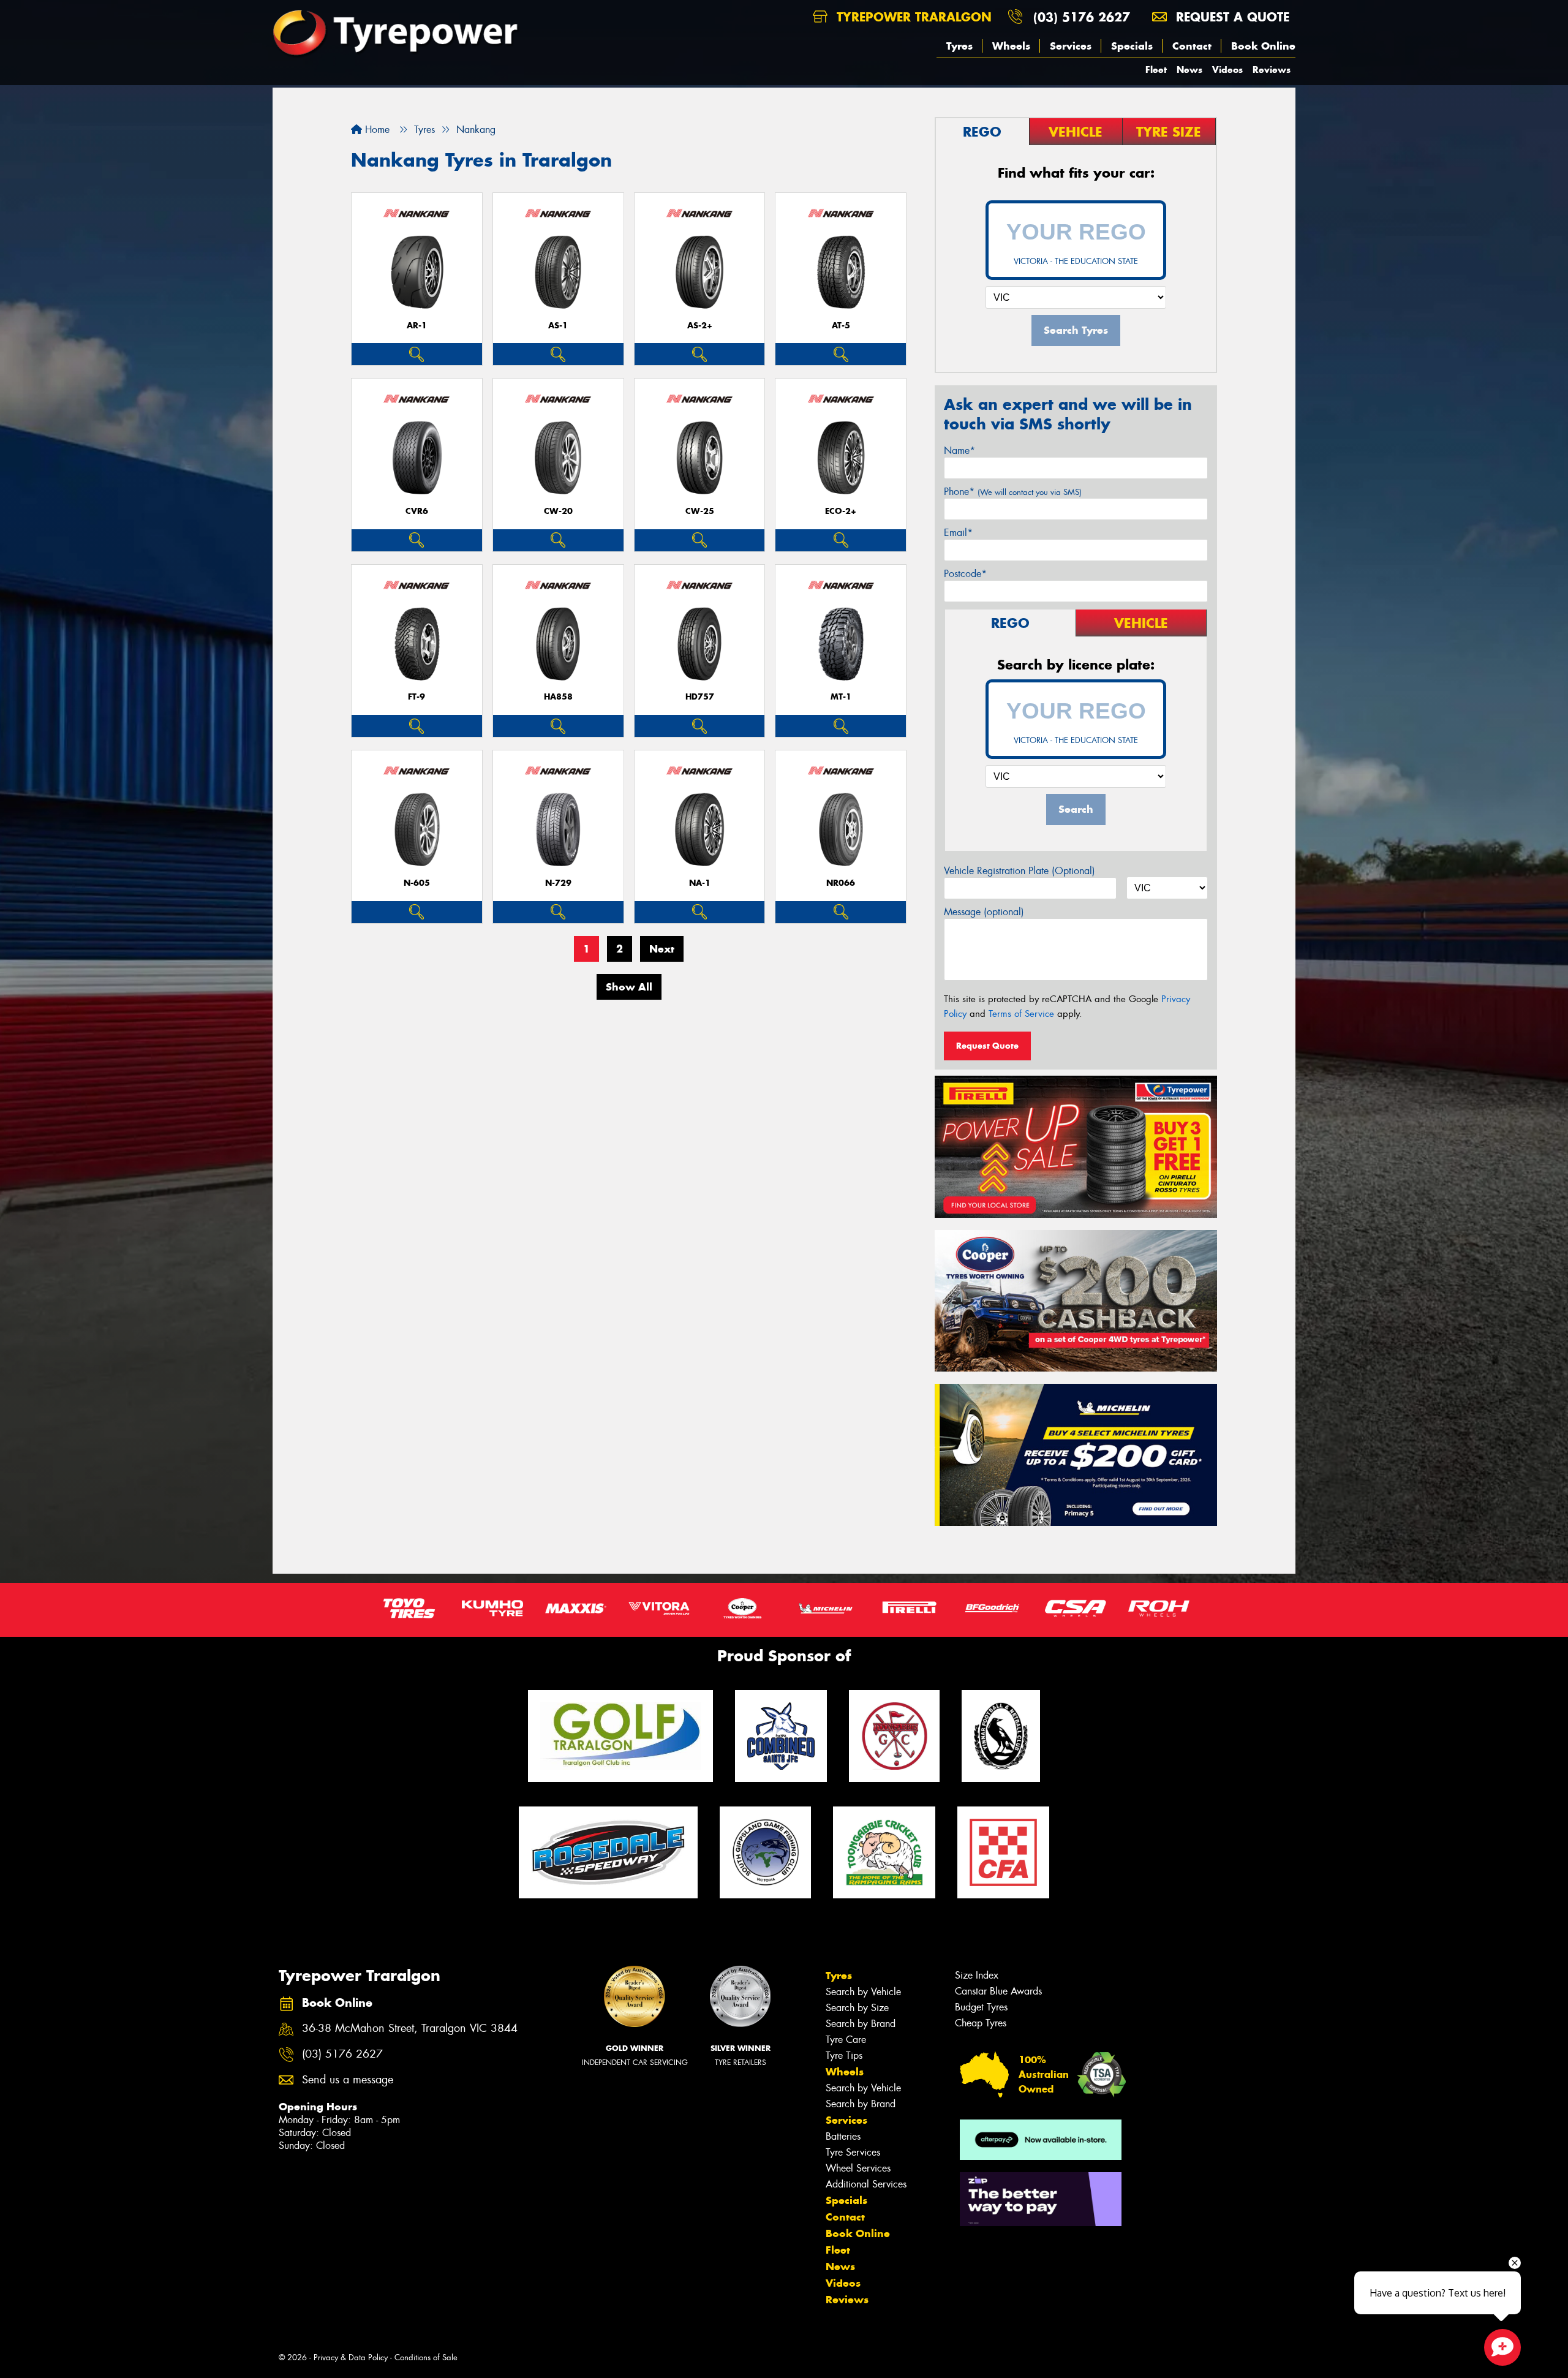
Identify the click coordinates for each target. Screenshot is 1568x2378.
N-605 (417, 883)
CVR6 (417, 511)
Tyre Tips (844, 2055)
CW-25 (700, 511)
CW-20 (558, 511)
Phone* (1013, 492)
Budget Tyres (981, 2007)
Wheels (1011, 46)
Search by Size (857, 2008)
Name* (959, 451)
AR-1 (417, 326)
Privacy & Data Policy (351, 2357)
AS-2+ (700, 326)
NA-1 (700, 883)
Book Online (1263, 46)
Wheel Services (858, 2168)
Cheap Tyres (981, 2023)
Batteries (843, 2136)
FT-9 (417, 697)
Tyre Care (846, 2040)
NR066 (841, 883)
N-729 (558, 883)
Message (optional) (984, 912)
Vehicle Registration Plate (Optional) (1020, 871)
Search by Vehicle (863, 1992)
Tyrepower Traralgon (912, 17)
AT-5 (841, 326)
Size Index (977, 1975)
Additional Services (866, 2184)
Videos (1227, 70)
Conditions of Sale (426, 2357)
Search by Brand (861, 2024)
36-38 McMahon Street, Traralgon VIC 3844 (410, 2029)
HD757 (700, 697)
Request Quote (987, 1046)
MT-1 (841, 697)
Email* (958, 533)
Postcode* (965, 574)
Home (376, 130)
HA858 (558, 697)
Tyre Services (853, 2152)
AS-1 (558, 326)
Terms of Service (1021, 1014)
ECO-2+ (841, 511)
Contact (1192, 46)
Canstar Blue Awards (998, 1991)
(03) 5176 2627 (1082, 17)
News (1189, 70)
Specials (1132, 46)
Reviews (1272, 70)
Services (1071, 46)
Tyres (959, 46)
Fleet (1156, 70)
